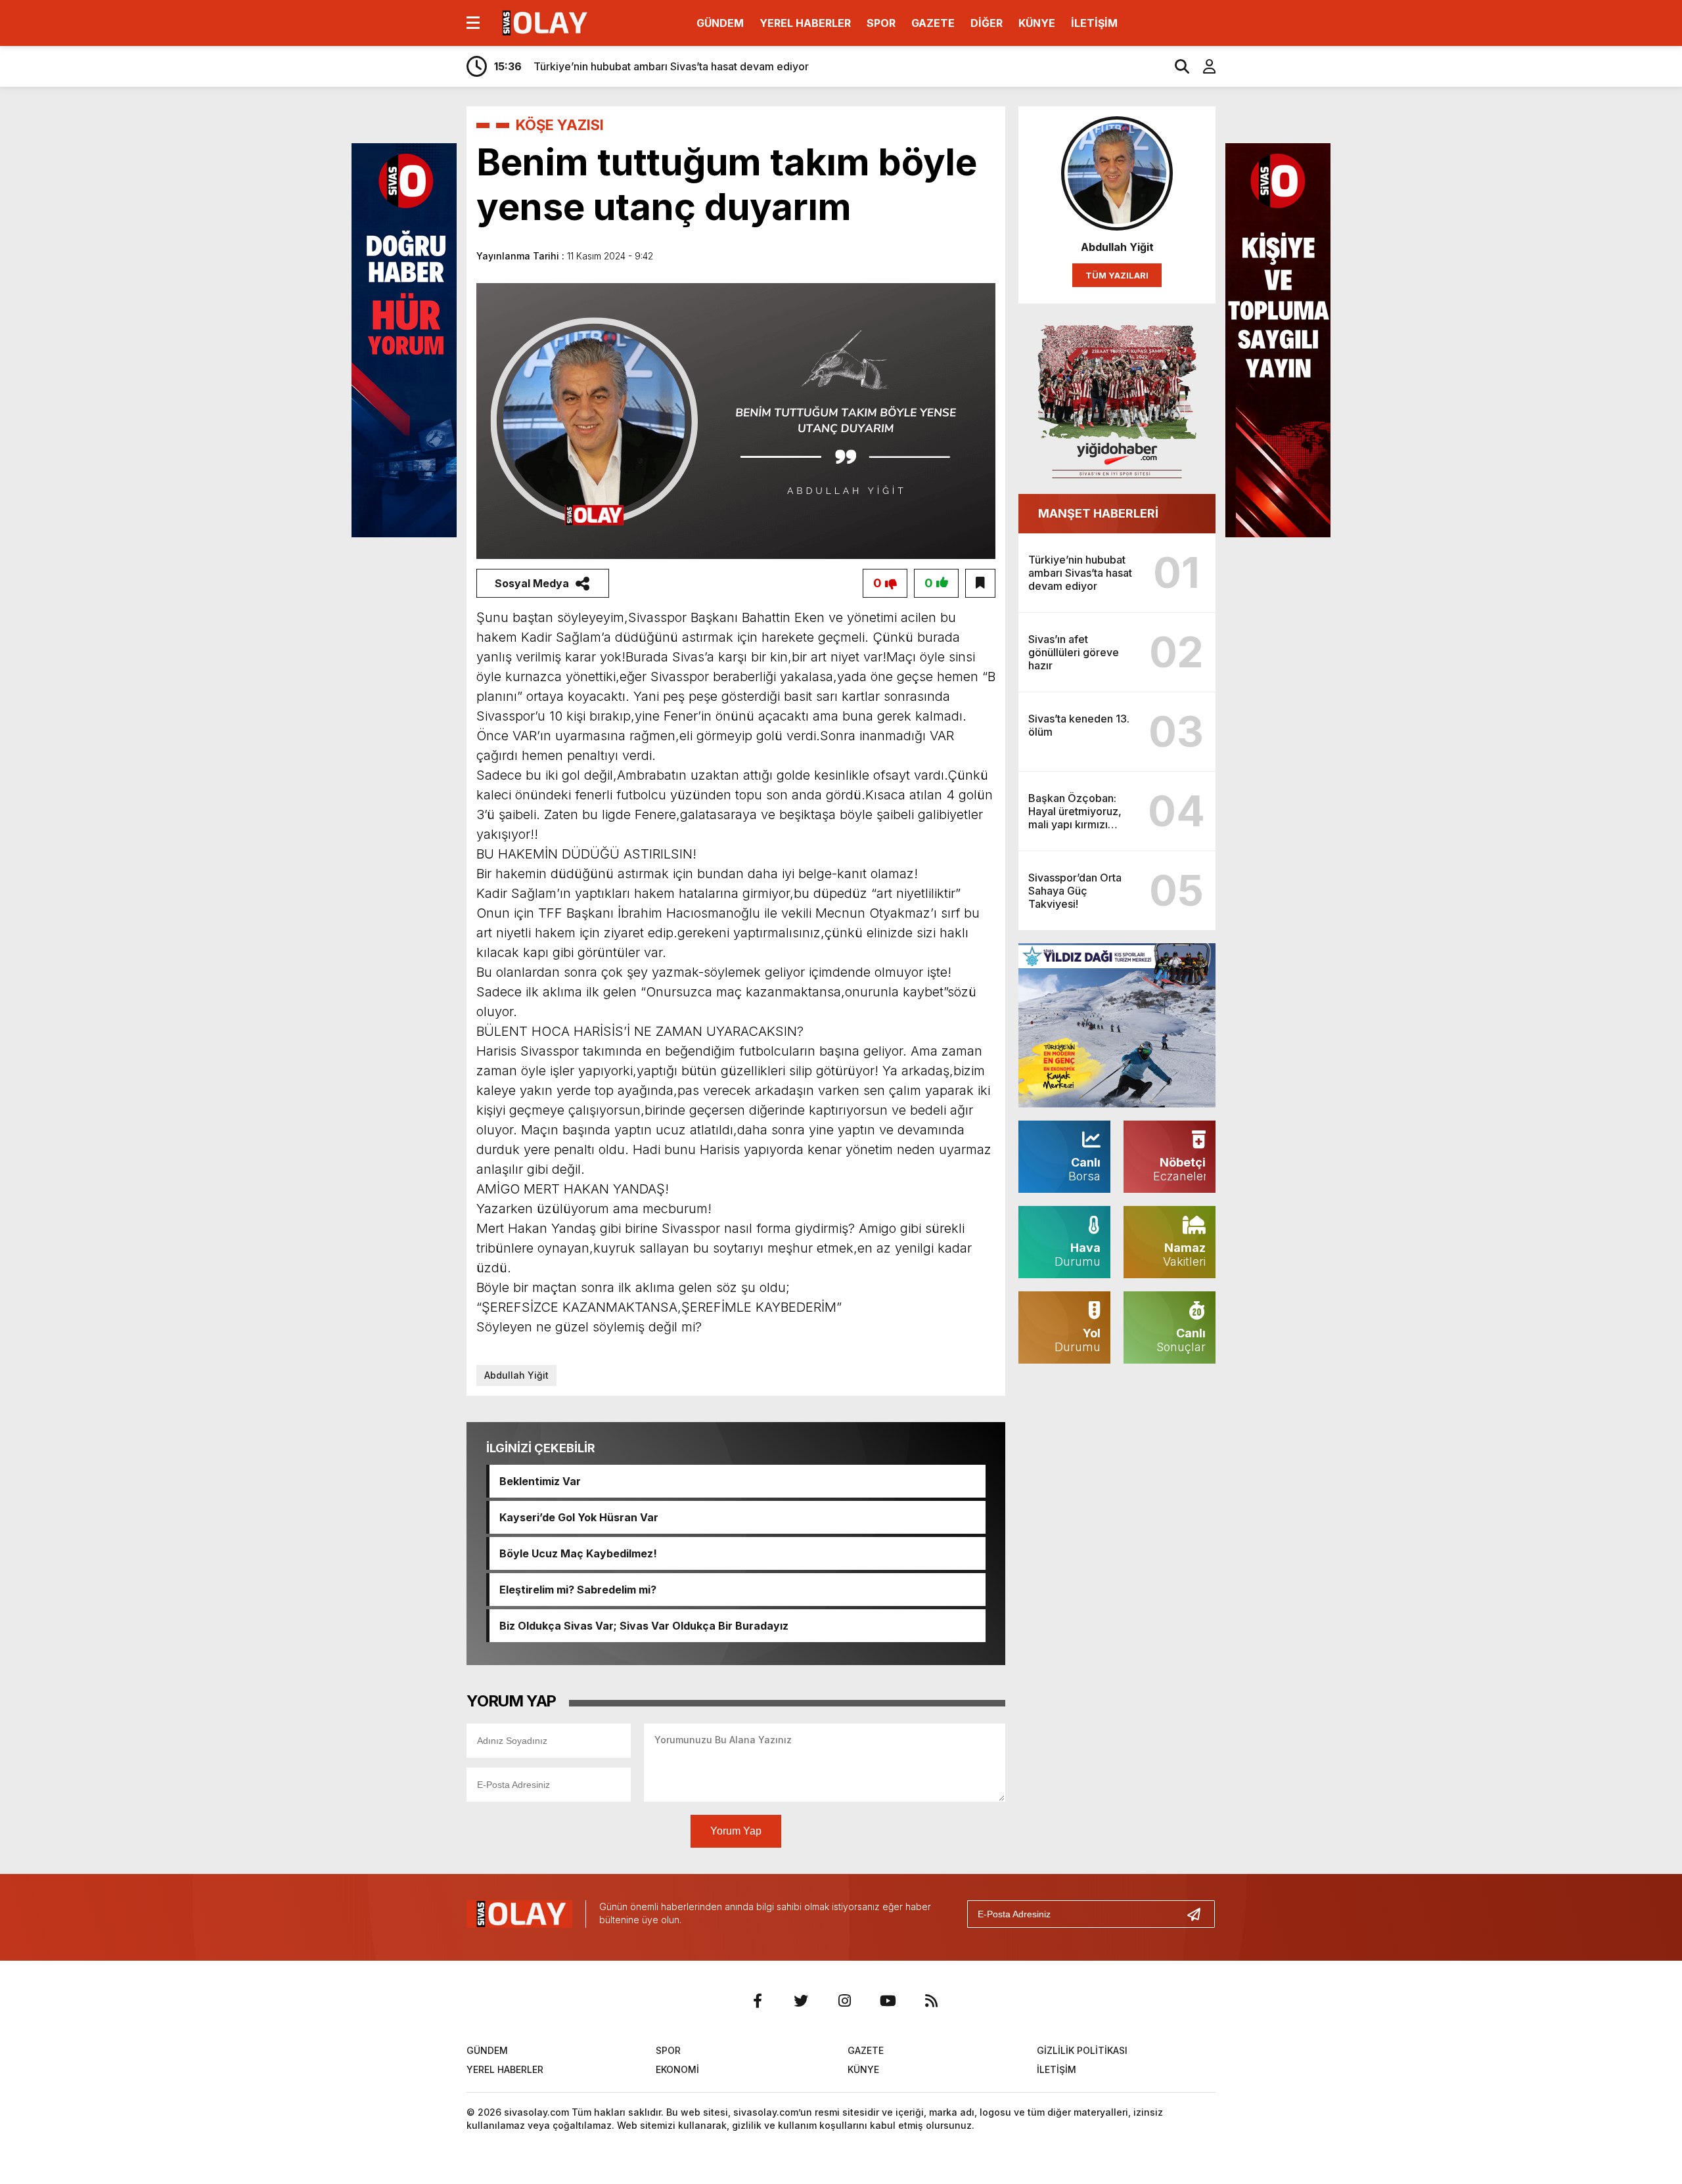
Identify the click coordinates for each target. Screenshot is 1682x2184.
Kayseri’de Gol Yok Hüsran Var (579, 1517)
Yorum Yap (736, 1831)
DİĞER (987, 23)
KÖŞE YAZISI (560, 125)
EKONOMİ (677, 2069)
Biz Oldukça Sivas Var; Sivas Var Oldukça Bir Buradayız (644, 1626)
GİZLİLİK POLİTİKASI (1082, 2050)
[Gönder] (1199, 1914)
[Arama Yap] (1176, 66)
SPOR (881, 23)
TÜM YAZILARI (1117, 275)
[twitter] (801, 2001)
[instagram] (844, 2001)
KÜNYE (1037, 23)
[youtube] (888, 2001)
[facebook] (758, 2001)
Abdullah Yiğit (516, 1375)
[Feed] (931, 2001)
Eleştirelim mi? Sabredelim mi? (578, 1590)
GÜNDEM (720, 23)
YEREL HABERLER (805, 23)
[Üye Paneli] (1202, 66)
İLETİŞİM (1094, 23)
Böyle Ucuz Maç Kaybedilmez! (578, 1553)
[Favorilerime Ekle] (980, 583)
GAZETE (933, 23)
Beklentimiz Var (540, 1481)
